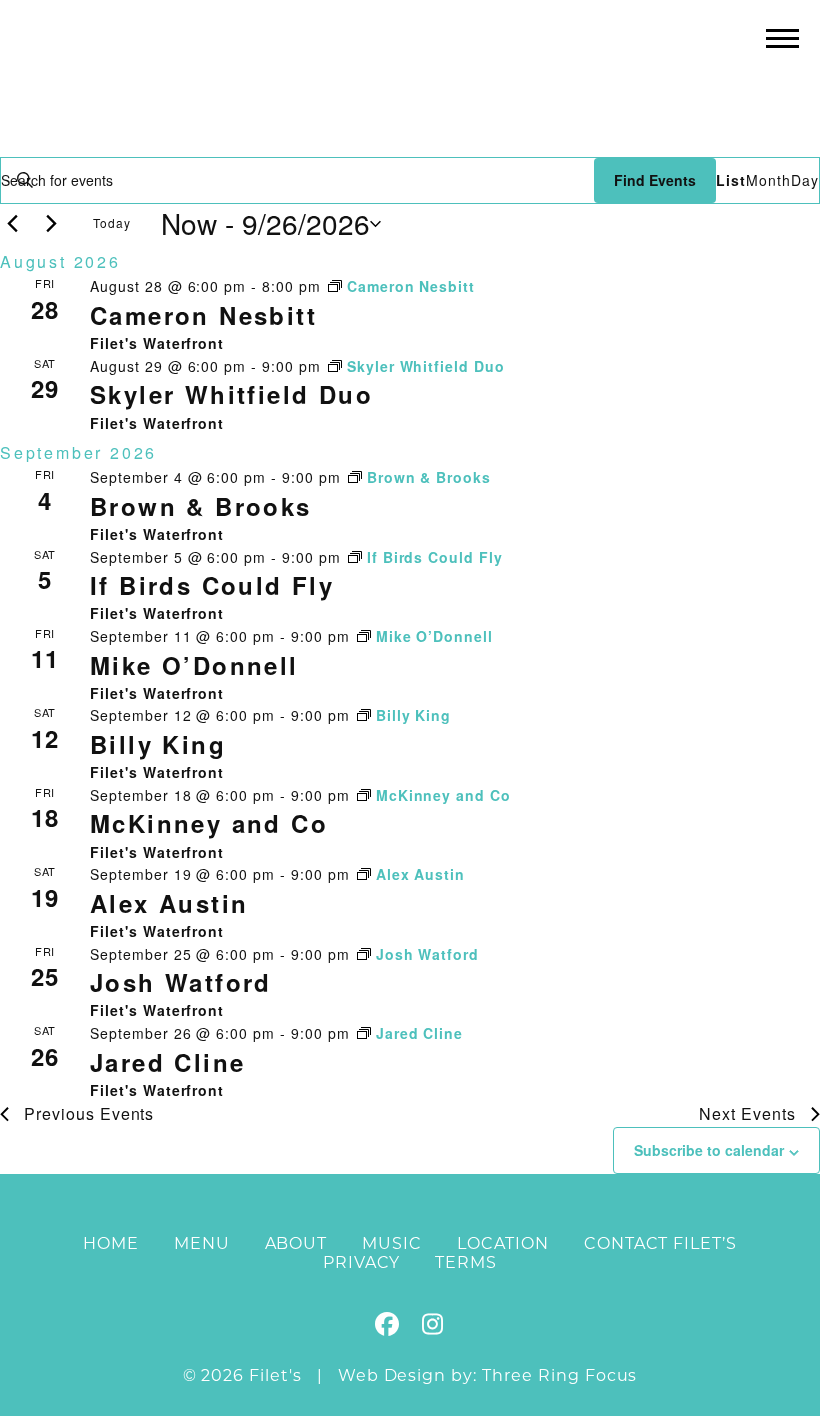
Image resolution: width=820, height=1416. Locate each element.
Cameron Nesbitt (203, 315)
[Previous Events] (12, 224)
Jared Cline (167, 1062)
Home (111, 1243)
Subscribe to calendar (709, 1150)
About (296, 1243)
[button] (782, 37)
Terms (466, 1262)
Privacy (362, 1262)
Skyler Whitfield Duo (231, 394)
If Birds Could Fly (212, 585)
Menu (202, 1243)
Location (503, 1243)
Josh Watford (181, 982)
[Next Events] (51, 224)
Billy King (158, 744)
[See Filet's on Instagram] (432, 1327)
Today (112, 222)
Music (392, 1243)
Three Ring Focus (559, 1375)
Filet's (410, 78)
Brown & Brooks (201, 506)
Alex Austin (169, 903)
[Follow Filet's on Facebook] (388, 1327)
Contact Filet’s (660, 1243)
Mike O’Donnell (194, 665)
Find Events (655, 180)
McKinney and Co (209, 823)
